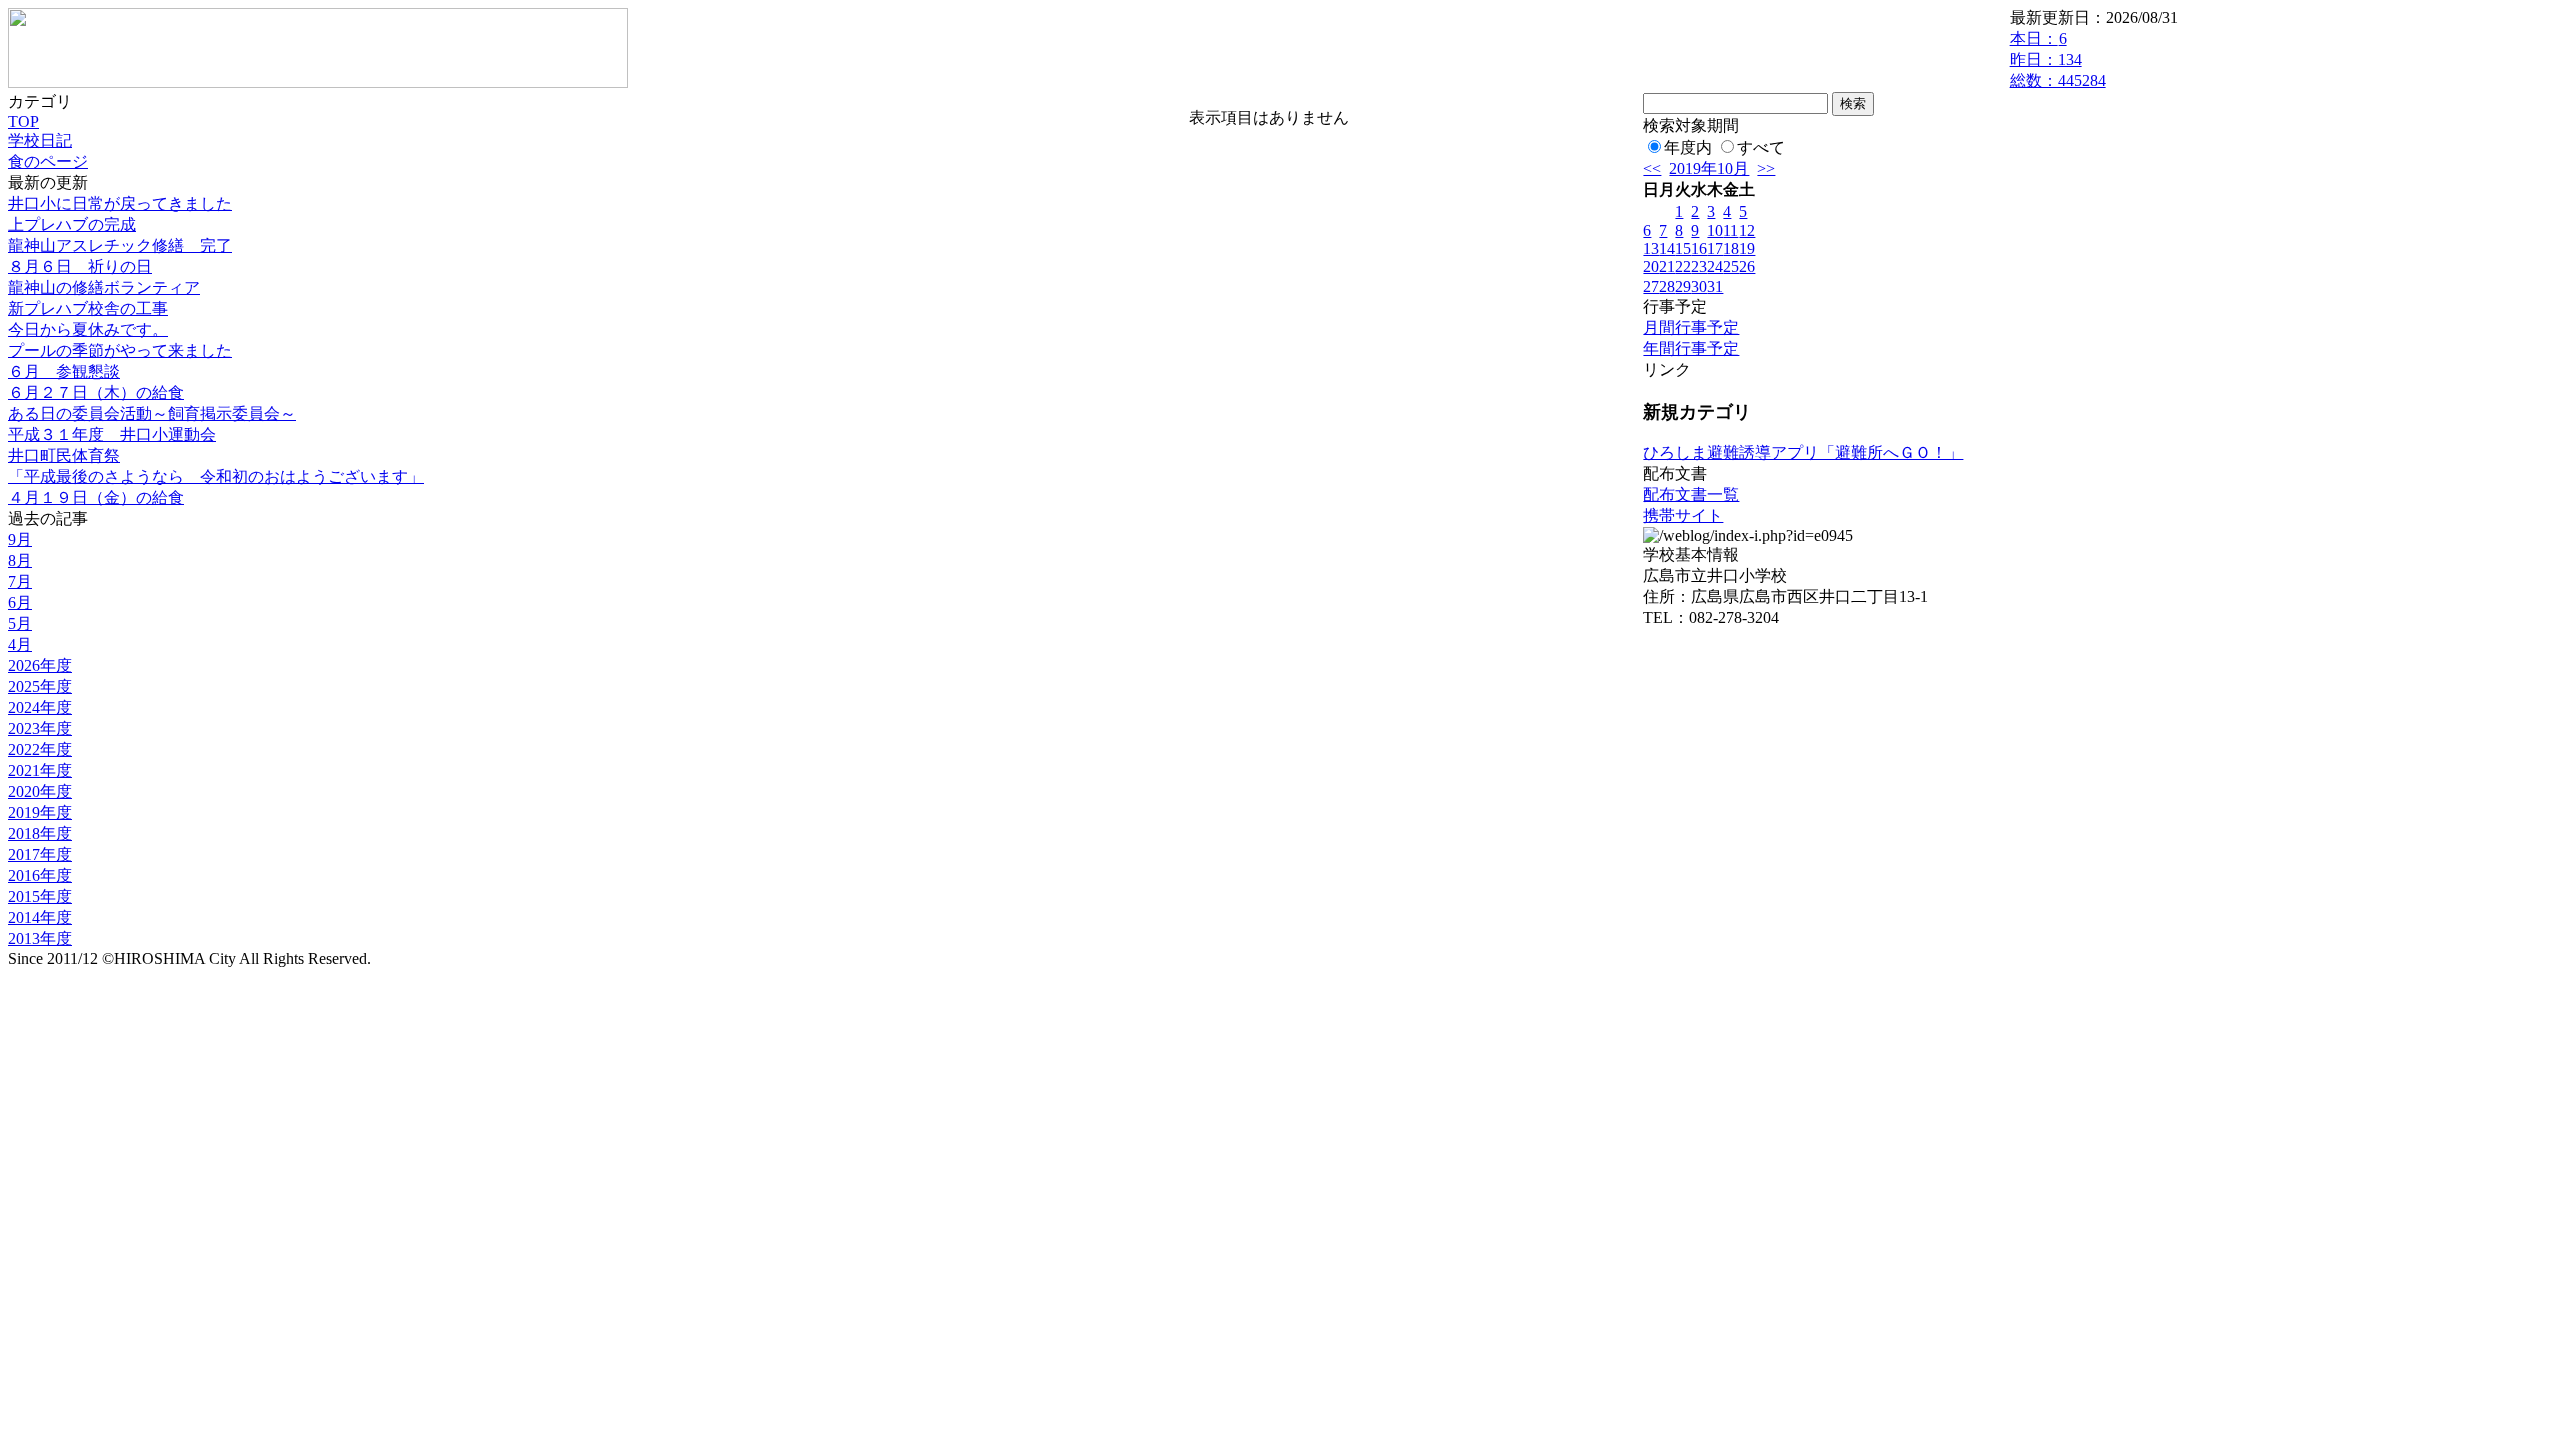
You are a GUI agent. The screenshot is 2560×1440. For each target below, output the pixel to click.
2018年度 (40, 833)
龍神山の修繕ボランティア (104, 287)
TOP (23, 121)
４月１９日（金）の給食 (96, 497)
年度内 (1688, 147)
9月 (20, 539)
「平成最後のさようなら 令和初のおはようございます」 (216, 476)
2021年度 (40, 770)
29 (1683, 286)
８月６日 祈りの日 (80, 266)
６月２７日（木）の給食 (96, 392)
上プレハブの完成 (72, 224)
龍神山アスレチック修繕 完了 (120, 245)
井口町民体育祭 (64, 455)
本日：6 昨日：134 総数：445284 (2058, 59)
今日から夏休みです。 (88, 329)
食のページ (48, 161)
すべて (1761, 147)
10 (1715, 230)
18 (1731, 248)
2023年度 (40, 728)
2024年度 (40, 707)
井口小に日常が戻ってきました (120, 203)
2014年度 (40, 917)
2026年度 (40, 665)
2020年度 (40, 791)
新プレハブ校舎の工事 (88, 308)
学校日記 (40, 140)
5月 (20, 623)
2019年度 (40, 812)
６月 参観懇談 (64, 371)
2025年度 (40, 686)
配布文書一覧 (1691, 494)
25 (1731, 266)
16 (1699, 248)
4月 (20, 644)
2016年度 (40, 875)
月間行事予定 (1691, 327)
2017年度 (40, 854)
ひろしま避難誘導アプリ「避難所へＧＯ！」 (1803, 452)
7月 (20, 581)
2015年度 (40, 896)
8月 (20, 560)
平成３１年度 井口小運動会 (112, 434)
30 (1699, 286)
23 (1699, 266)
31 (1715, 286)
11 (1730, 230)
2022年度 (40, 749)
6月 (20, 602)
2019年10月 (1709, 168)
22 (1683, 266)
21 (1667, 266)
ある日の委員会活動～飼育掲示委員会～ (152, 413)
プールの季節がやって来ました (120, 350)
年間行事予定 (1691, 348)
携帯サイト (1683, 515)
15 (1683, 248)
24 (1715, 266)
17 (1715, 248)
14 (1667, 248)
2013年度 (40, 938)
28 (1667, 286)
